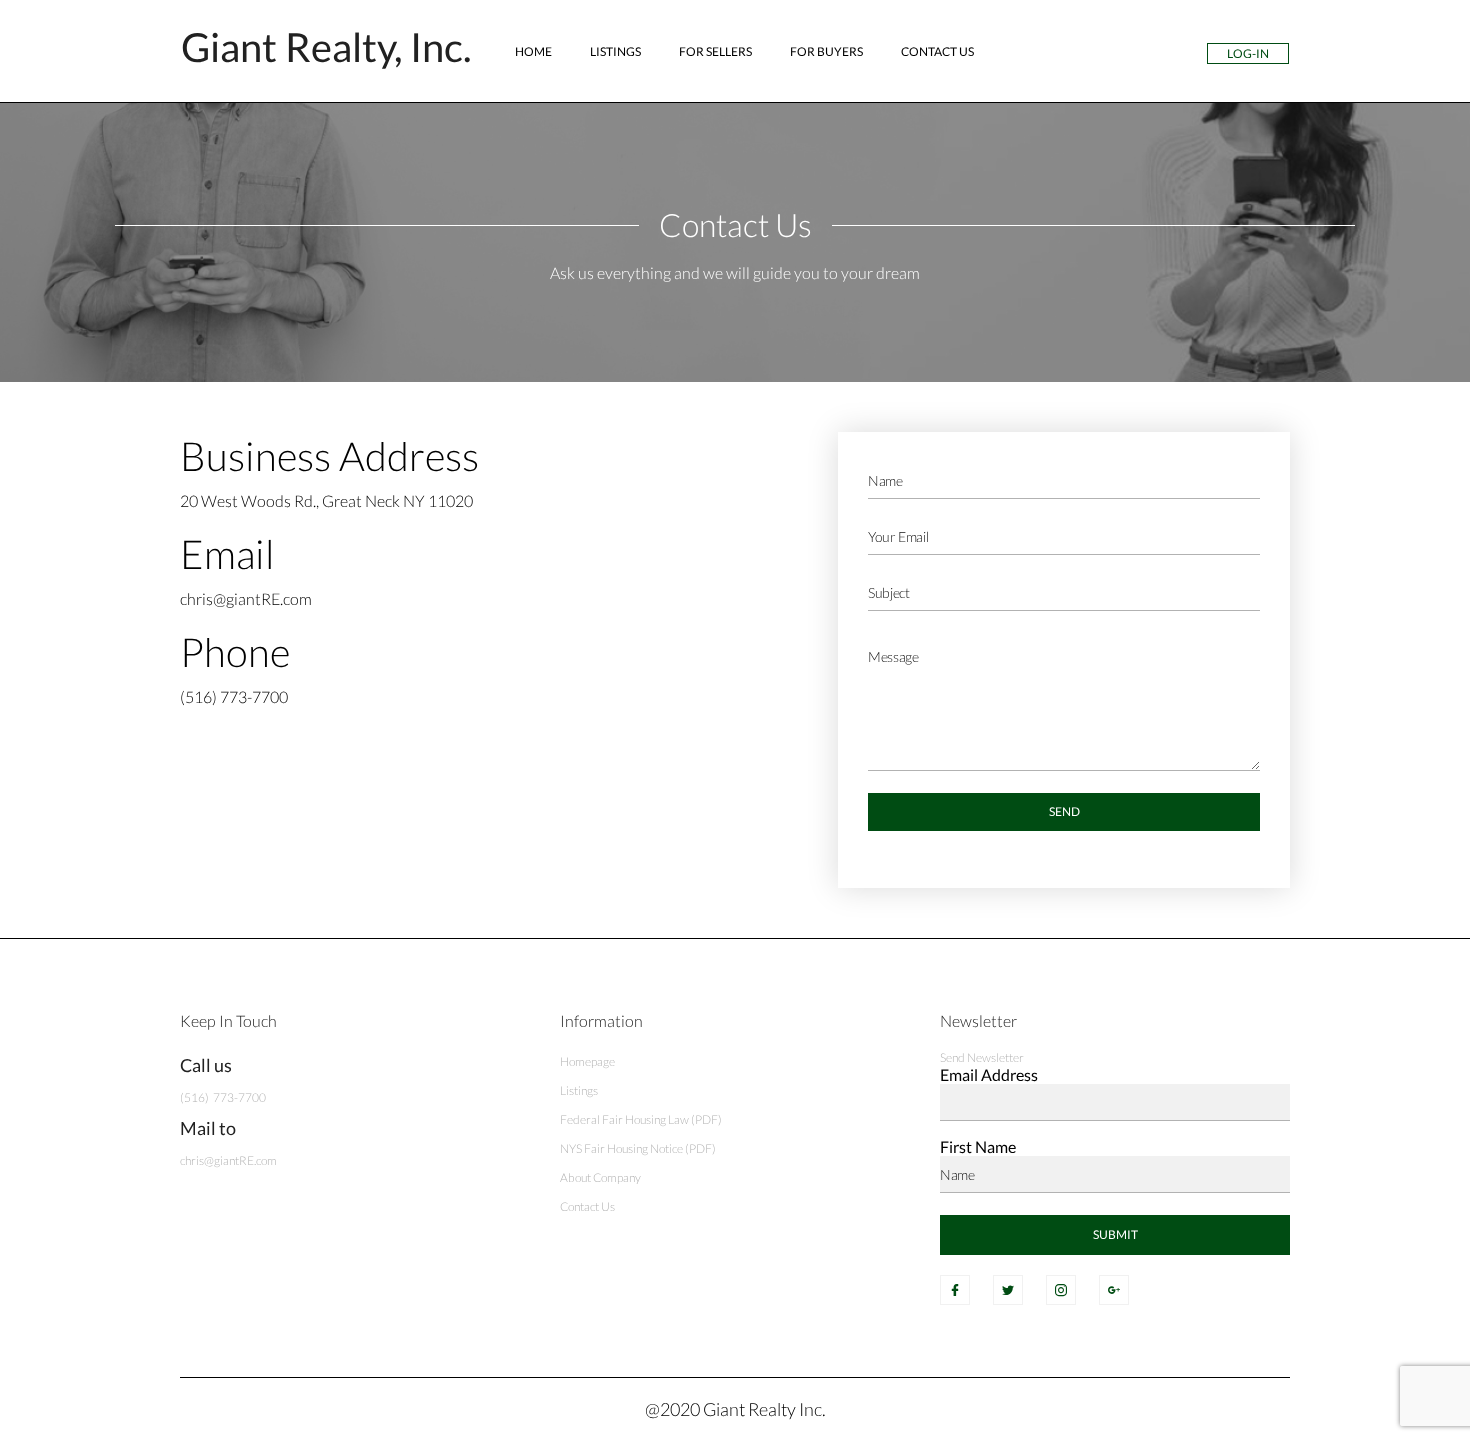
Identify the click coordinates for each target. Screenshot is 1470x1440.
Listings (615, 51)
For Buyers (826, 51)
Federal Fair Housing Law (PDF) (641, 1119)
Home (533, 51)
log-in (1248, 53)
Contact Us (937, 51)
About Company (600, 1177)
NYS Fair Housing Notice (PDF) (638, 1148)
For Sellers (715, 51)
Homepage (587, 1061)
